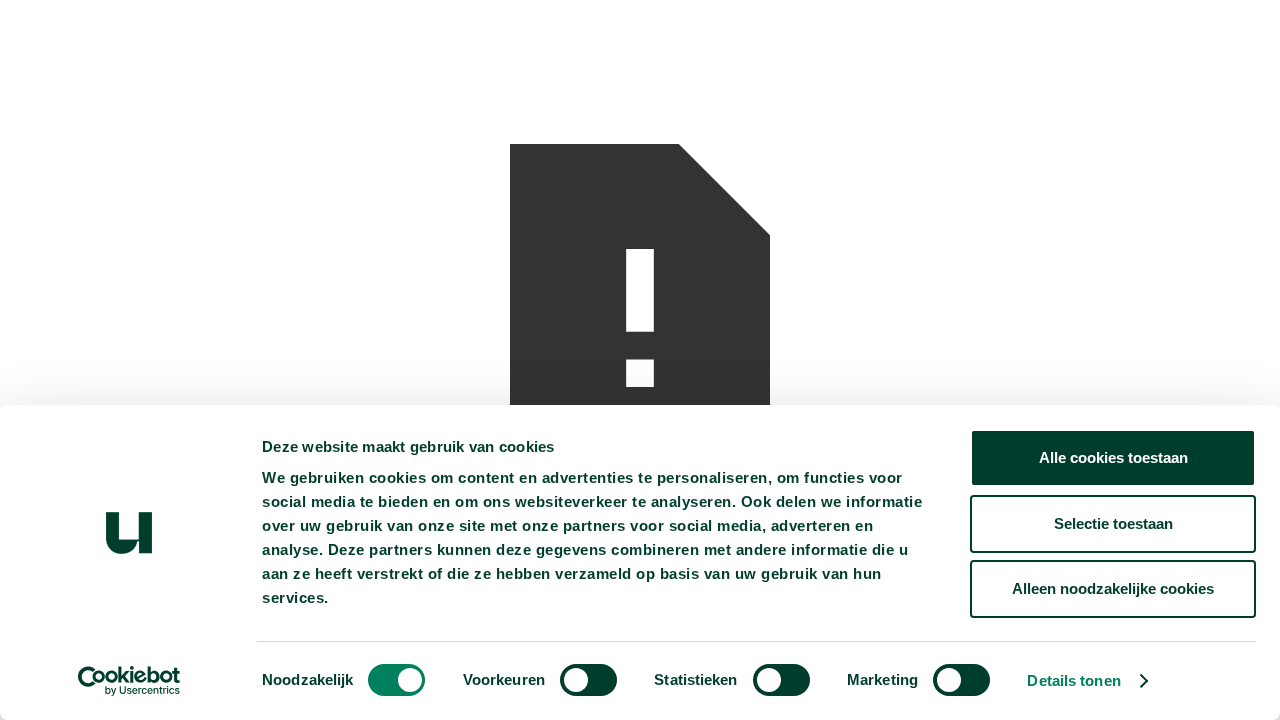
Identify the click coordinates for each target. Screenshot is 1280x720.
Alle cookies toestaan (1113, 457)
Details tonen (1073, 680)
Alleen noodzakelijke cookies (1113, 588)
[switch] (588, 680)
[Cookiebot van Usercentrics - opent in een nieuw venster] (129, 681)
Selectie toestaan (1113, 523)
